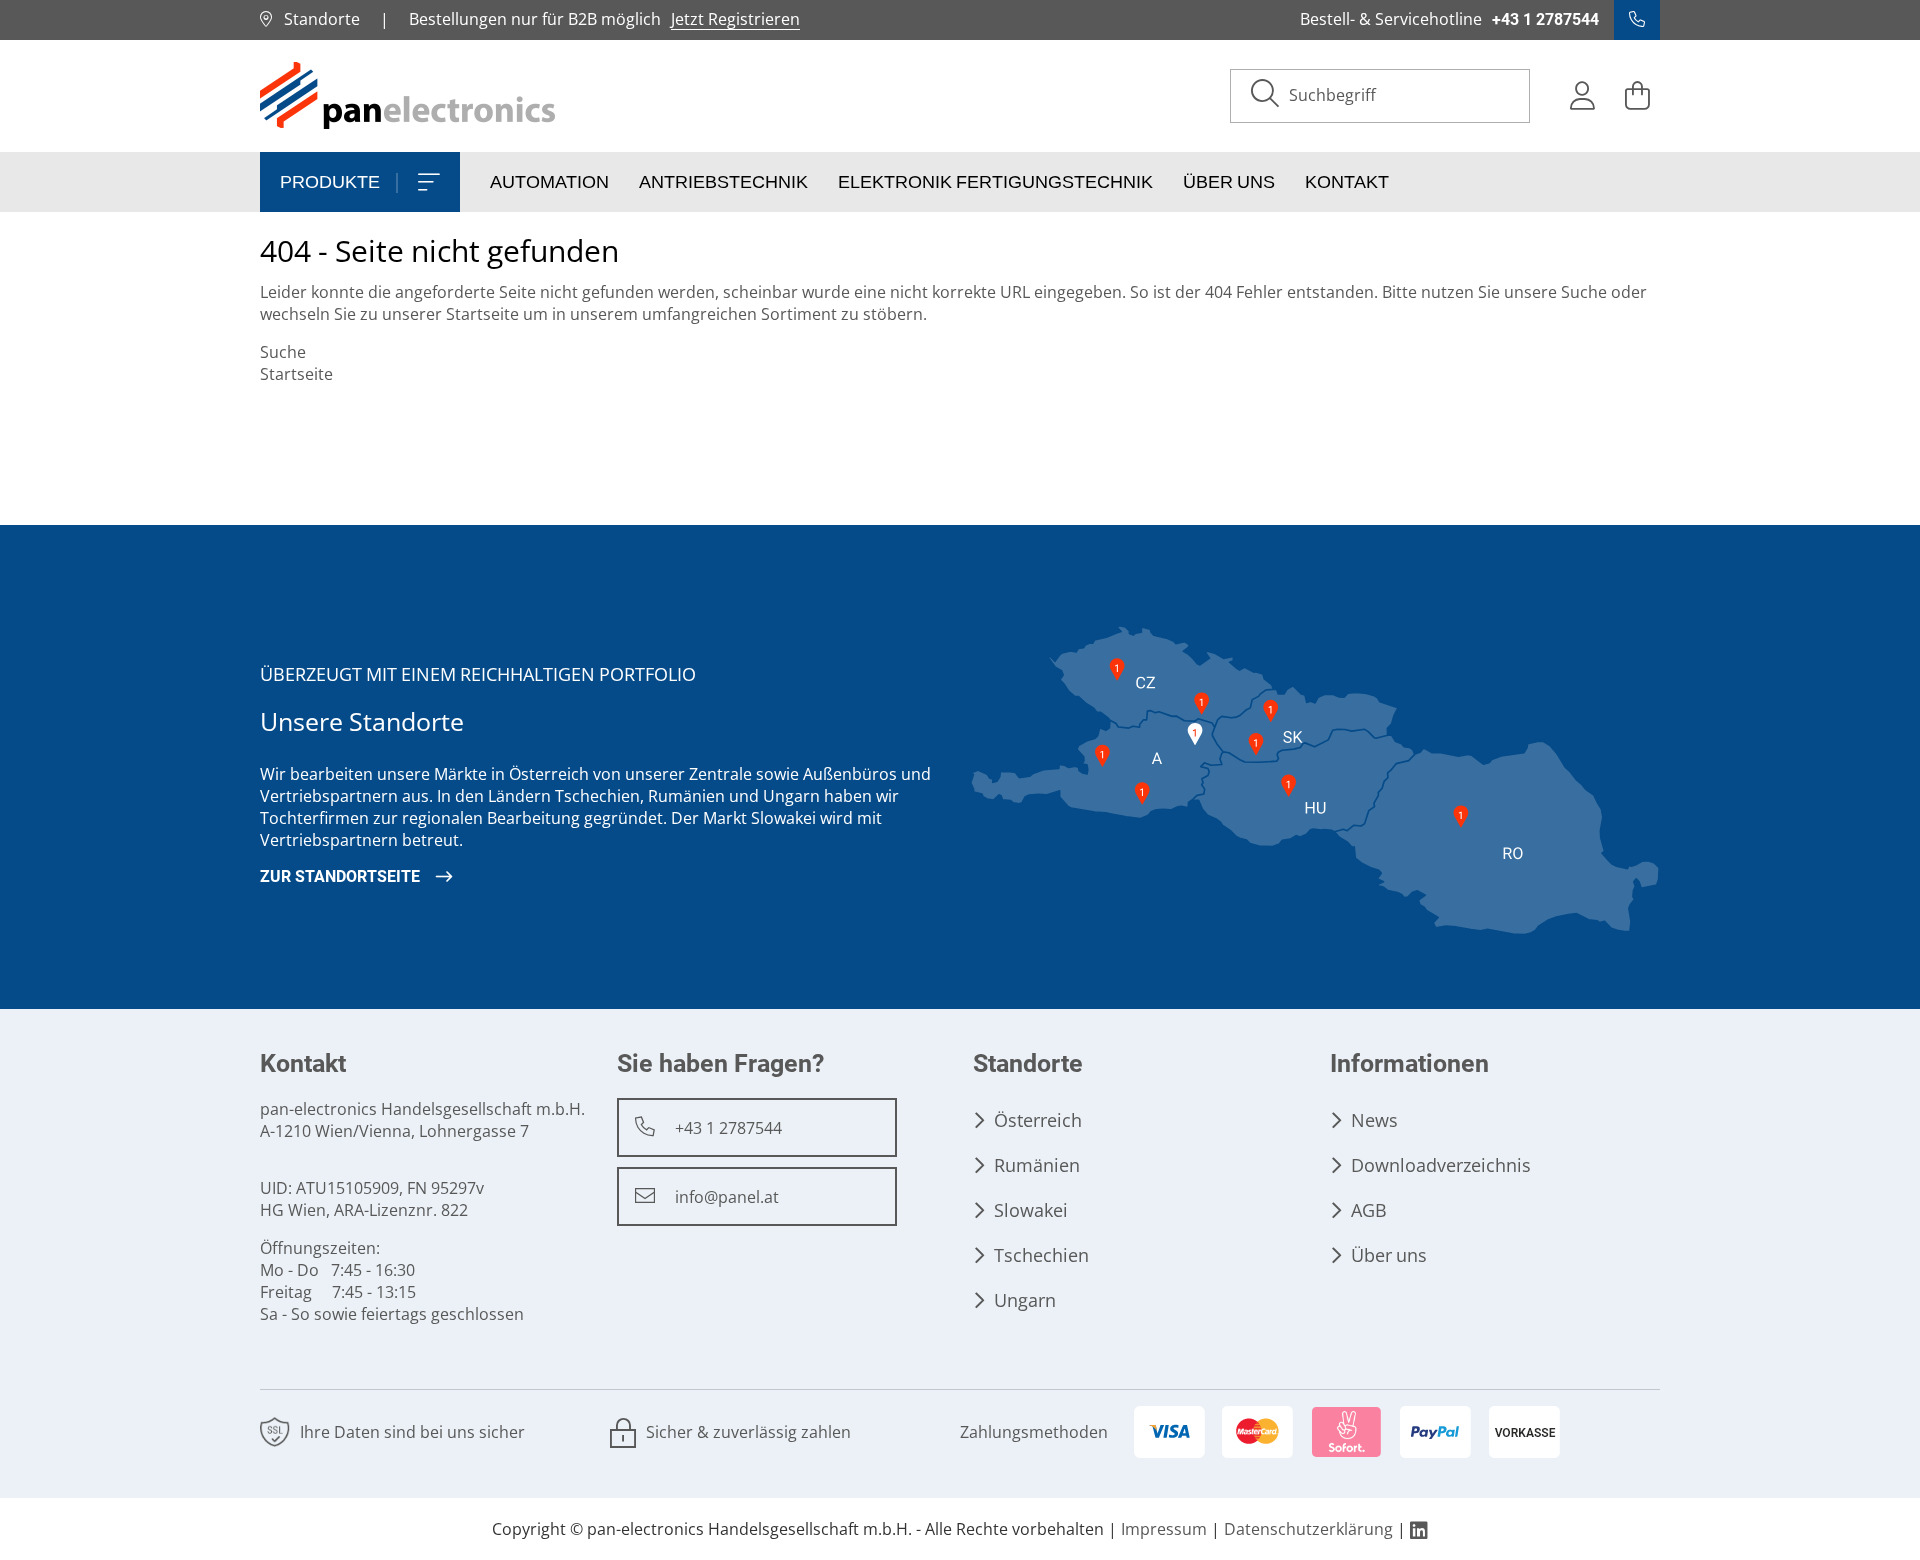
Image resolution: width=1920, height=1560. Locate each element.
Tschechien (1041, 1255)
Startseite (482, 314)
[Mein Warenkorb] (1637, 96)
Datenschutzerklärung (1308, 1529)
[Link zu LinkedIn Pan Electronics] (1419, 1529)
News (1374, 1120)
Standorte (316, 19)
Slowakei (1031, 1210)
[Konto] (1582, 96)
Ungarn (1025, 1300)
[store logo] (409, 96)
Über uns (1389, 1255)
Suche (1584, 292)
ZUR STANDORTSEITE (340, 876)
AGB (1369, 1210)
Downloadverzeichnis (1441, 1165)
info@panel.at (727, 1197)
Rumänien (1037, 1165)
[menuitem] (360, 182)
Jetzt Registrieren (735, 19)
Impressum (1164, 1529)
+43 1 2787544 (728, 1128)
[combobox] (1399, 96)
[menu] (960, 182)
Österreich (1038, 1120)
